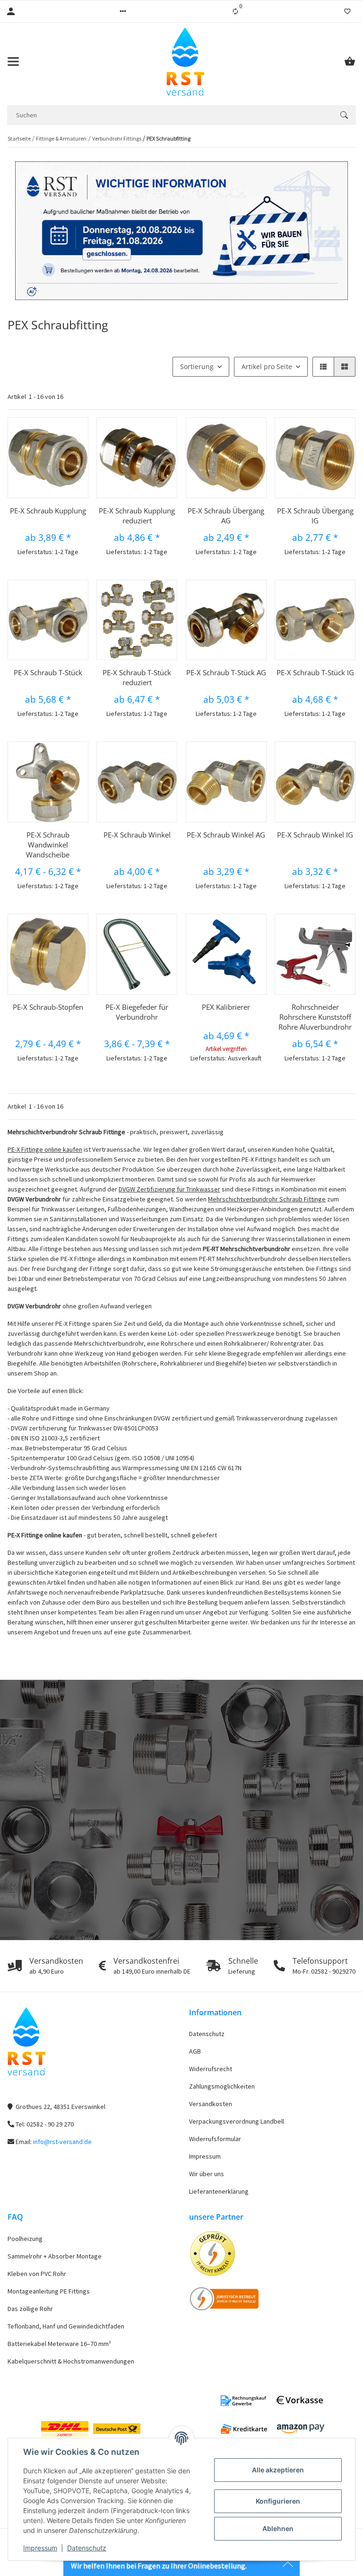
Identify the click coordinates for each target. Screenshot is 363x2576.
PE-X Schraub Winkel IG (315, 835)
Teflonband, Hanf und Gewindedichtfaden (66, 2326)
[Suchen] (344, 115)
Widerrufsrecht (211, 2069)
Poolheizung (25, 2239)
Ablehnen (278, 2528)
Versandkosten (211, 2104)
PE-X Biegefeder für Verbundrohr (137, 1012)
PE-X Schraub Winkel (137, 835)
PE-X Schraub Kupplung (48, 511)
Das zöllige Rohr (30, 2309)
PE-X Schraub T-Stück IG (315, 672)
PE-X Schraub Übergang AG (226, 516)
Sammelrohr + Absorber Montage (55, 2256)
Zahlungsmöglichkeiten (222, 2086)
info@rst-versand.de (62, 2142)
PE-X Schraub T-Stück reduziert (137, 677)
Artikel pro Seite (267, 366)
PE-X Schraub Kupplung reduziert (137, 516)
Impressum (40, 2548)
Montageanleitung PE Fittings (49, 2291)
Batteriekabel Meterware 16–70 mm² (59, 2344)
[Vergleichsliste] (235, 11)
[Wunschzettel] (347, 11)
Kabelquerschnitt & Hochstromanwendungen (71, 2361)
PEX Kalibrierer (226, 1007)
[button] (123, 11)
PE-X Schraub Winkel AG (226, 835)
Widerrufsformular (215, 2139)
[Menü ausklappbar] (13, 62)
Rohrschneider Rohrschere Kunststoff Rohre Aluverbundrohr (315, 1017)
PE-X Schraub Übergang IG (315, 516)
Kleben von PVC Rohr (37, 2274)
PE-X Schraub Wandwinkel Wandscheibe (48, 845)
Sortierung (197, 366)
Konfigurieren (278, 2501)
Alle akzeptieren (278, 2470)
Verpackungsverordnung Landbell (237, 2121)
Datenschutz (87, 2548)
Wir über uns (207, 2174)
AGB (195, 2051)
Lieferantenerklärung (219, 2191)
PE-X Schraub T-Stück (48, 672)
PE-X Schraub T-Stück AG (226, 672)
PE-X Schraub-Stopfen (48, 1007)
